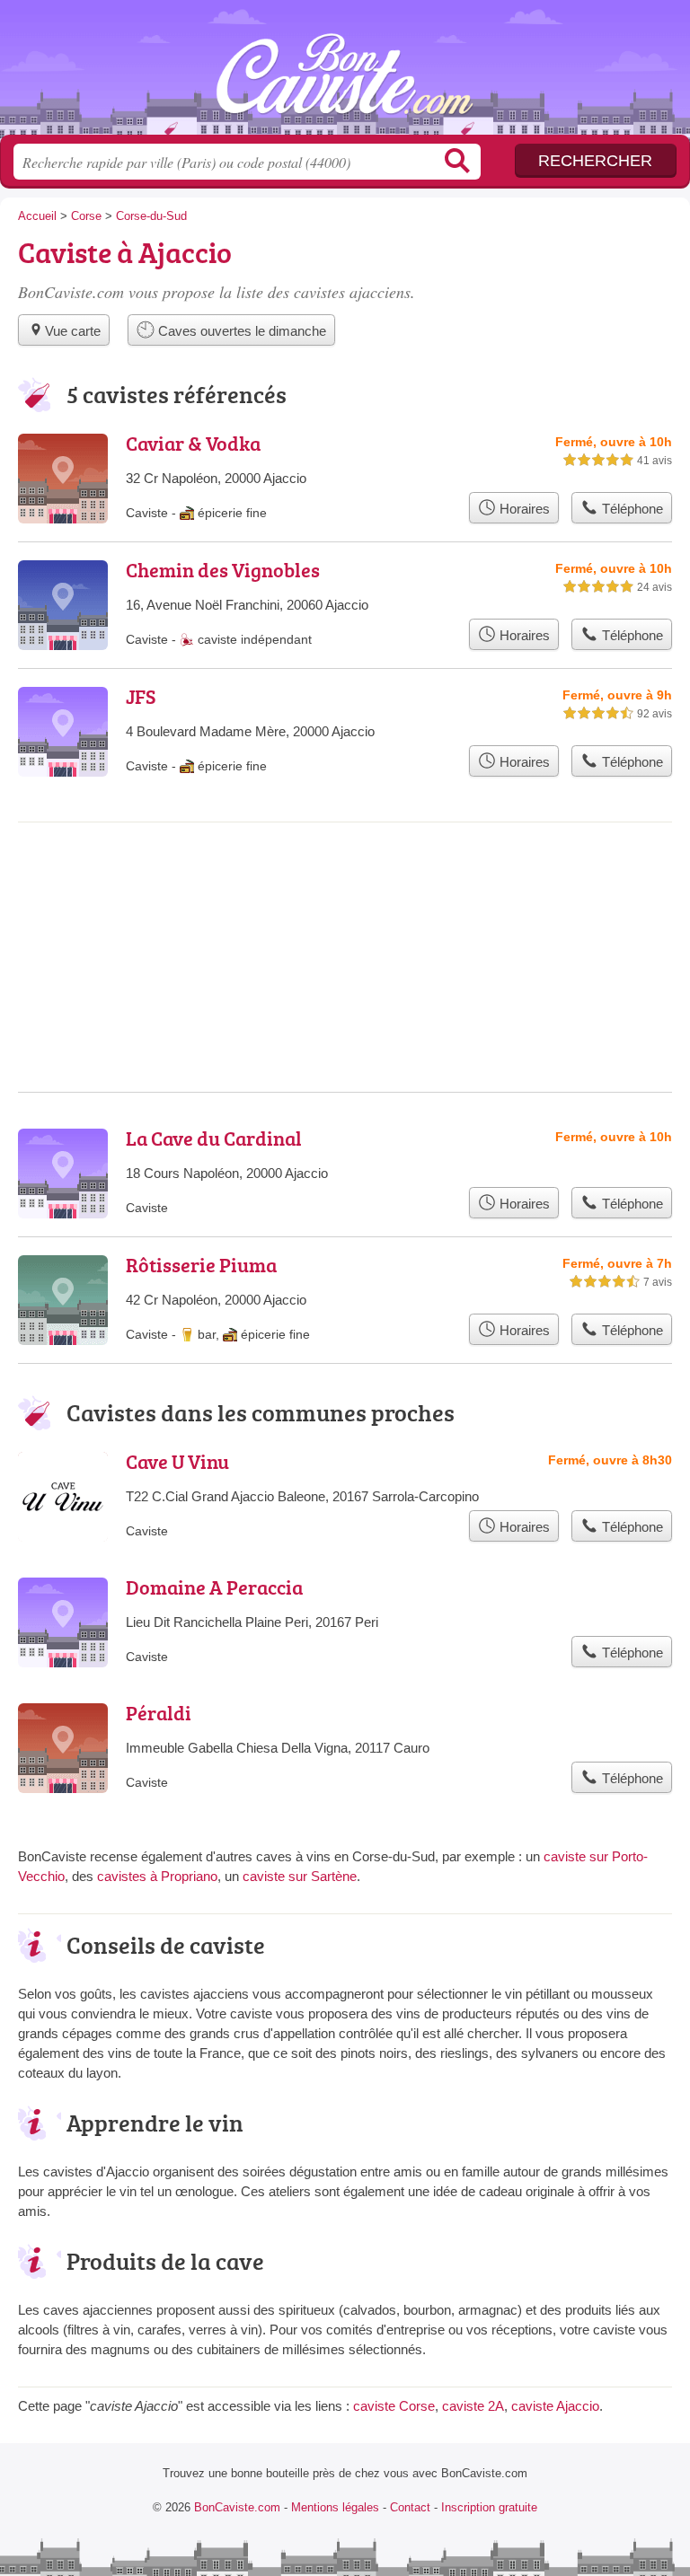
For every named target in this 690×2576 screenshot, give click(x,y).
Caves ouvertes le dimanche (240, 331)
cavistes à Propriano (157, 1876)
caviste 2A (473, 2406)
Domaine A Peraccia (214, 1587)
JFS (141, 696)
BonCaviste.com (345, 74)
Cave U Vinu (177, 1461)
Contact (410, 2507)
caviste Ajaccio (555, 2406)
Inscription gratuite (489, 2507)
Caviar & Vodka (193, 443)
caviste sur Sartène (300, 1876)
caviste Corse (394, 2406)
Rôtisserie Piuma (201, 1265)
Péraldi (159, 1713)
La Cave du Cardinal (214, 1138)
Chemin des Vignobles (223, 570)
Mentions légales (335, 2507)
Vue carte (73, 331)
